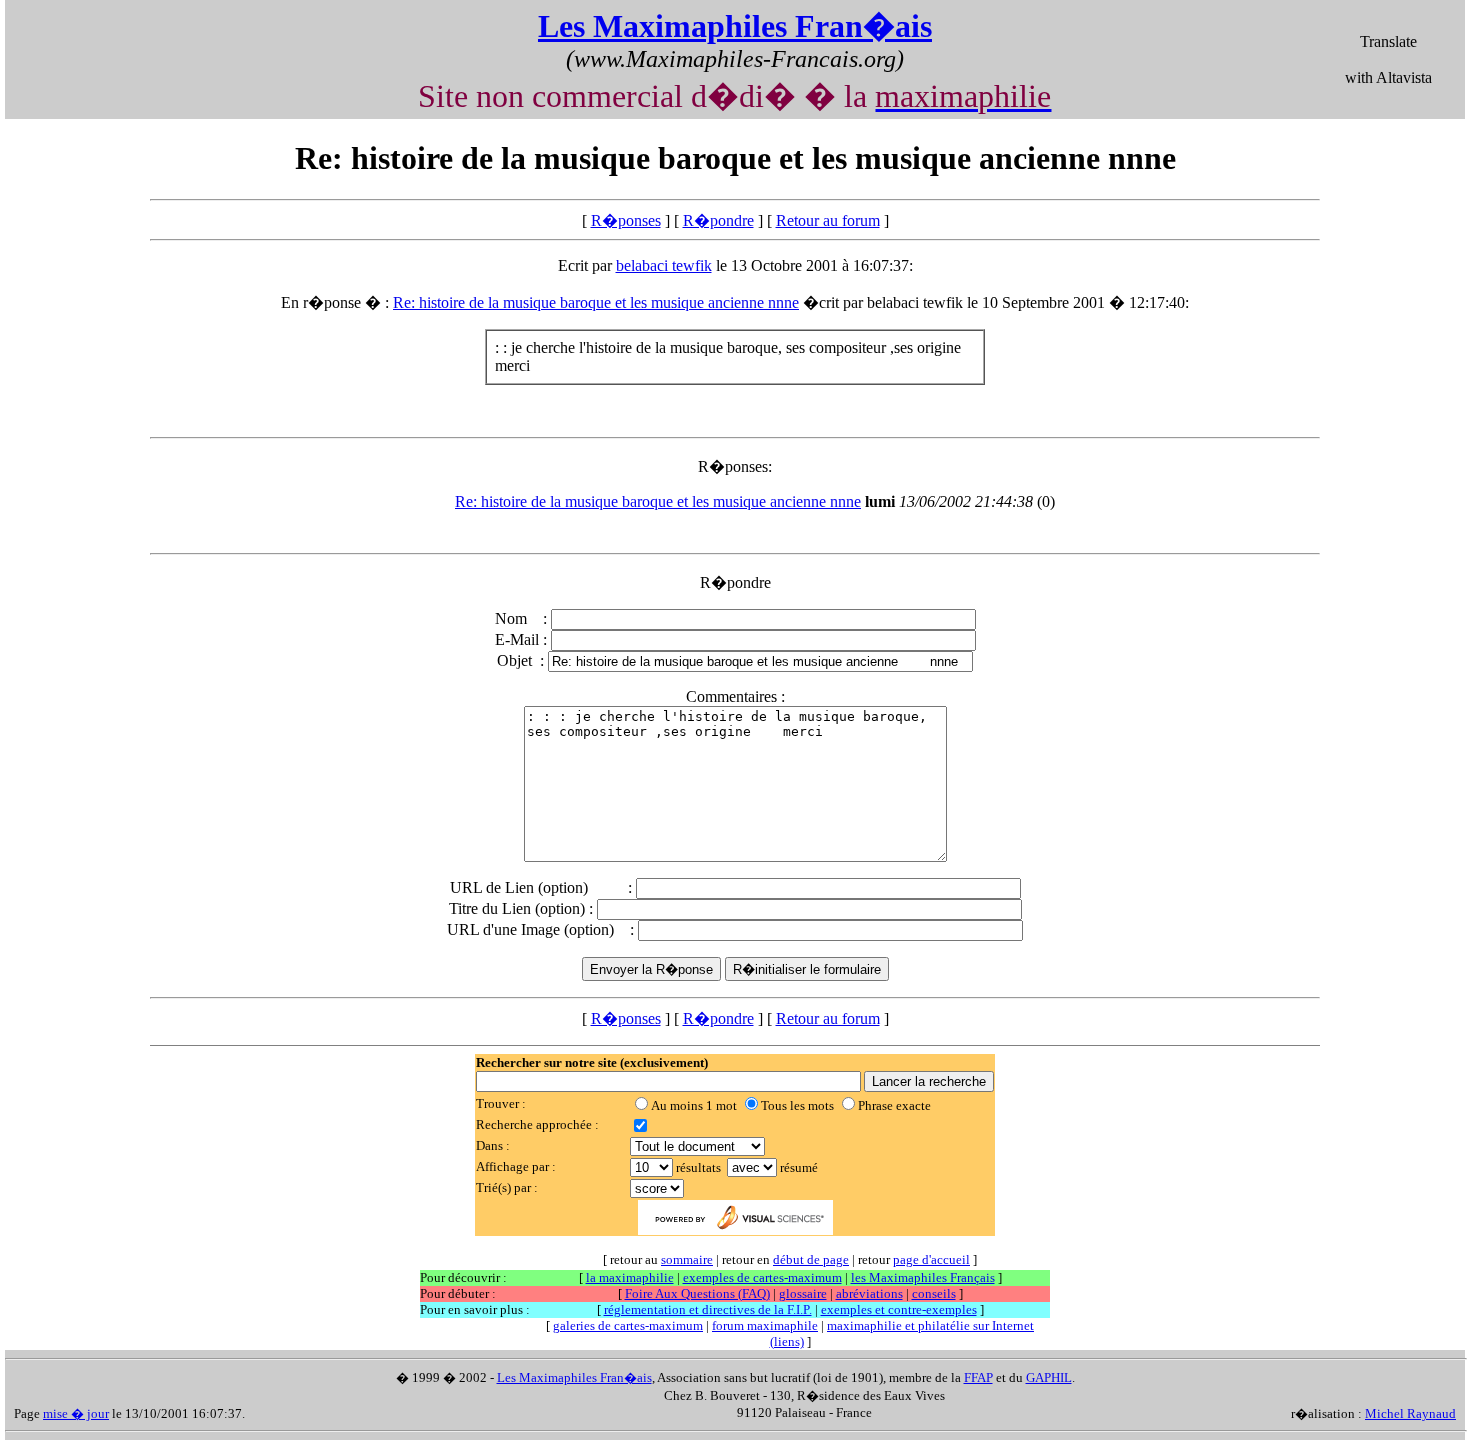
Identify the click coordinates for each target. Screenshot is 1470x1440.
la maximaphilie (630, 1277)
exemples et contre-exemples (899, 1309)
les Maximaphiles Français (923, 1277)
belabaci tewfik (664, 265)
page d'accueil (931, 1259)
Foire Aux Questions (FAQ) (697, 1293)
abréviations (869, 1293)
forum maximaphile (765, 1325)
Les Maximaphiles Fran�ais (735, 26)
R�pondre (718, 220)
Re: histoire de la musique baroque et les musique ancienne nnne (596, 302)
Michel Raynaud (1410, 1413)
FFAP (978, 1377)
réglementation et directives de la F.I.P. (708, 1309)
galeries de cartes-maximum (628, 1325)
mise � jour (76, 1413)
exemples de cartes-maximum (762, 1277)
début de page (811, 1259)
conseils (934, 1293)
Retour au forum (828, 220)
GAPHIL (1049, 1377)
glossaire (803, 1293)
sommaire (687, 1259)
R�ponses (626, 220)
